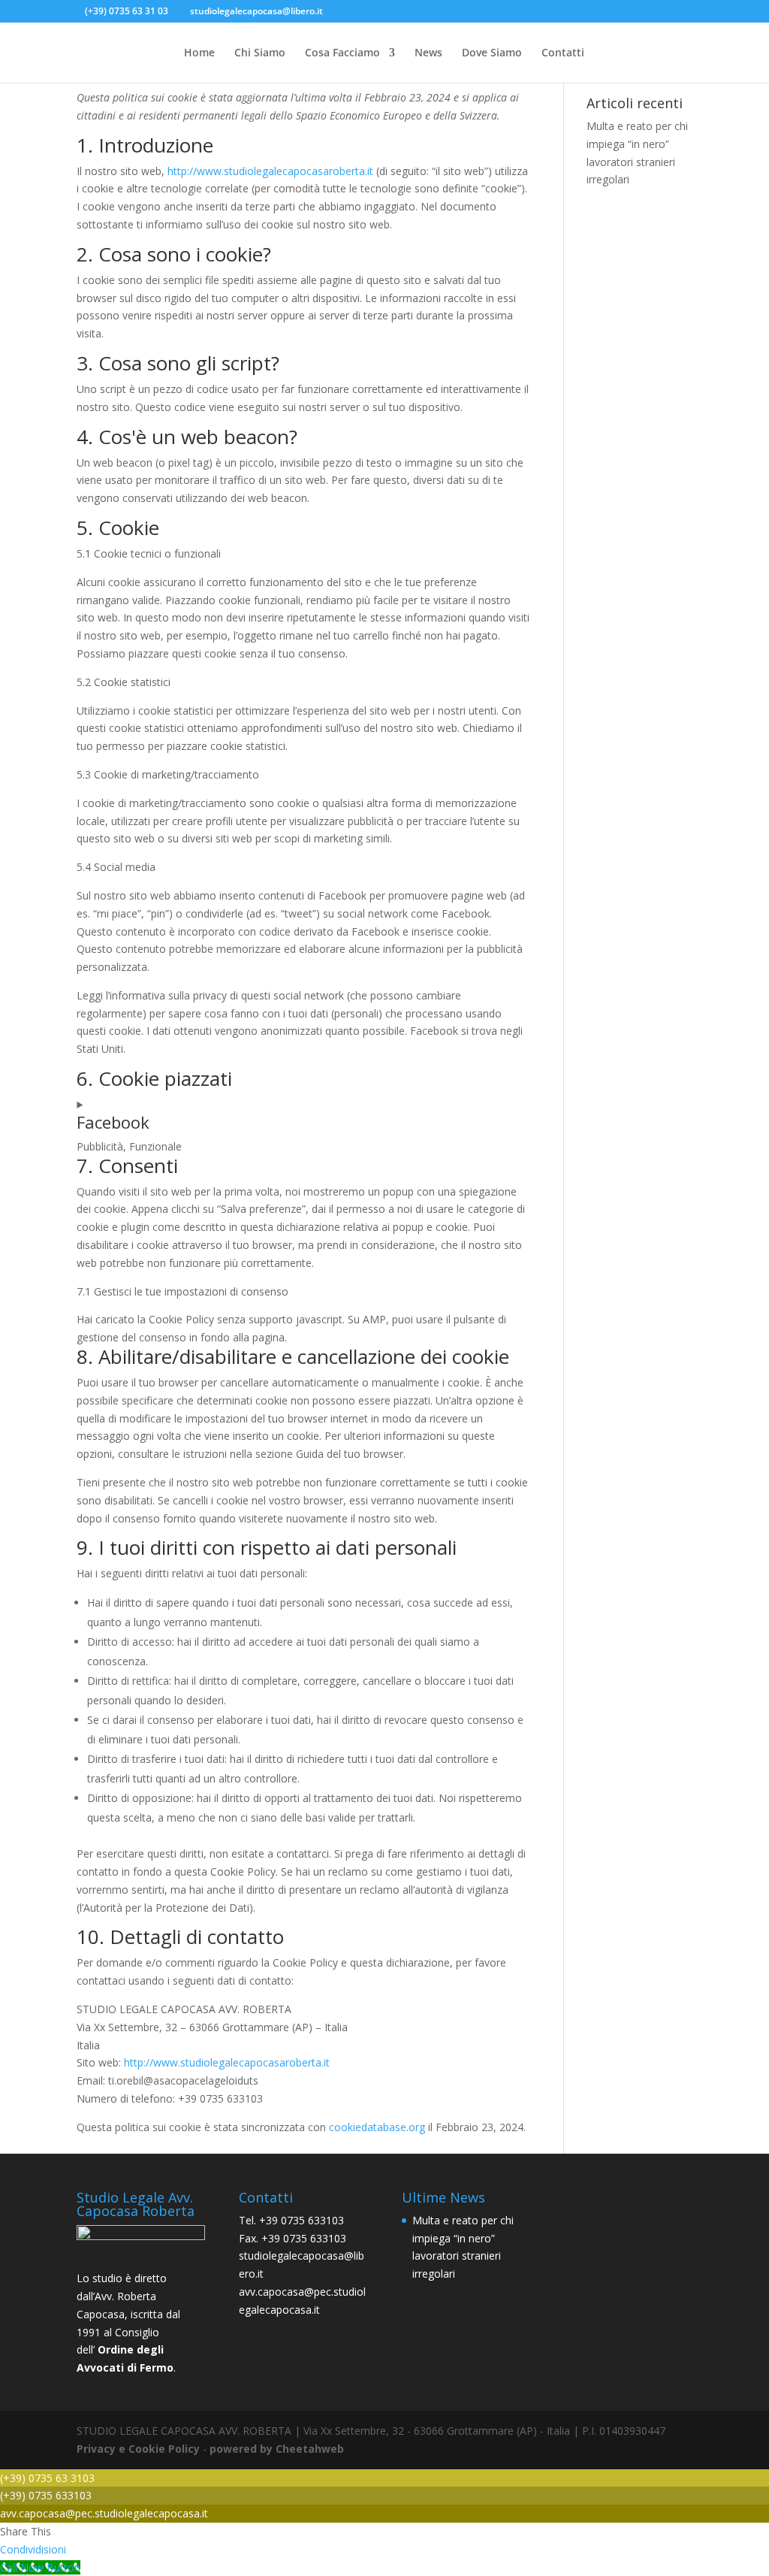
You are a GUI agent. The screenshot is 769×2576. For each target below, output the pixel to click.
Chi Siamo (260, 53)
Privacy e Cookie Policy (138, 2449)
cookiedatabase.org (377, 2127)
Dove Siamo (492, 53)
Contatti (563, 53)
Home (199, 53)
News (428, 53)
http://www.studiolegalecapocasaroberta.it (270, 171)
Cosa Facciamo (342, 53)
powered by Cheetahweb (277, 2449)
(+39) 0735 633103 (46, 2495)
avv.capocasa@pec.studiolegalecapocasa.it (104, 2513)
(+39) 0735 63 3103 (47, 2478)
